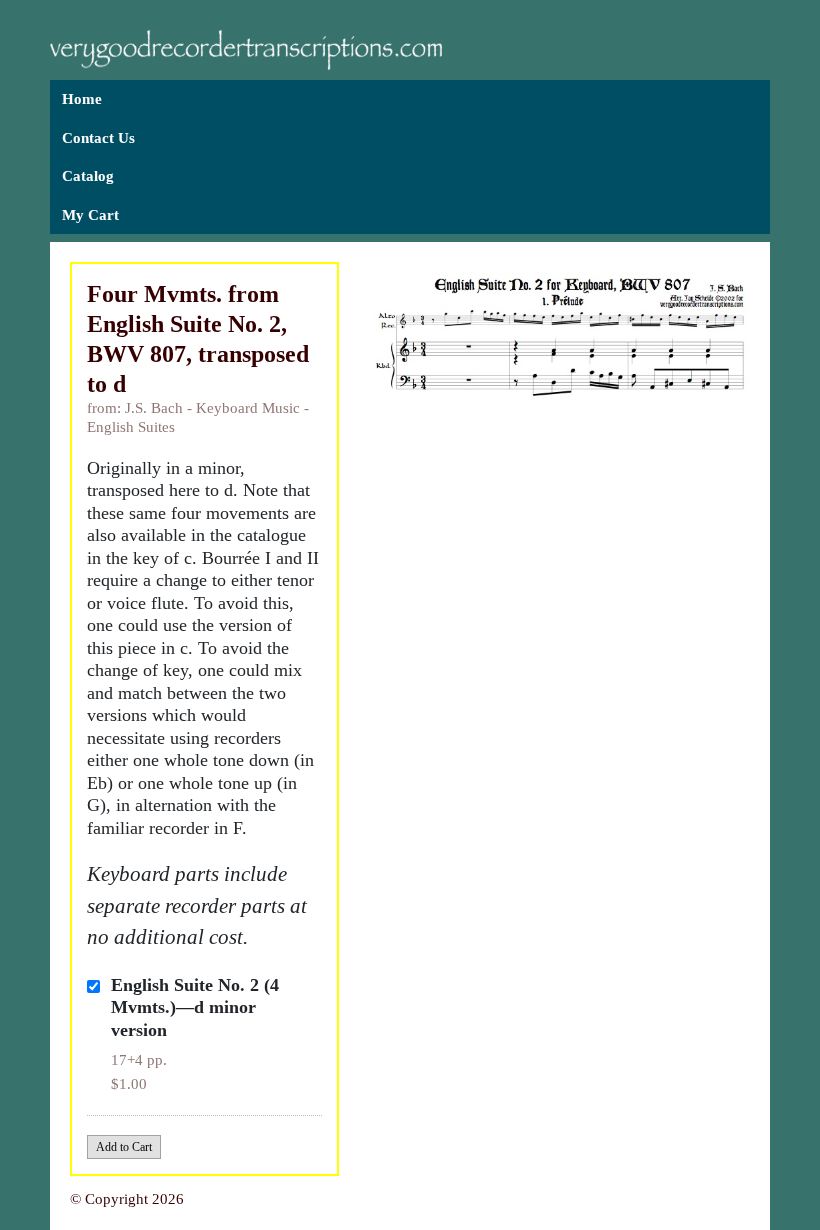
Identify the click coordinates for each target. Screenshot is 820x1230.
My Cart (90, 215)
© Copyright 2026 (127, 1199)
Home (82, 99)
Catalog (88, 176)
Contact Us (98, 138)
